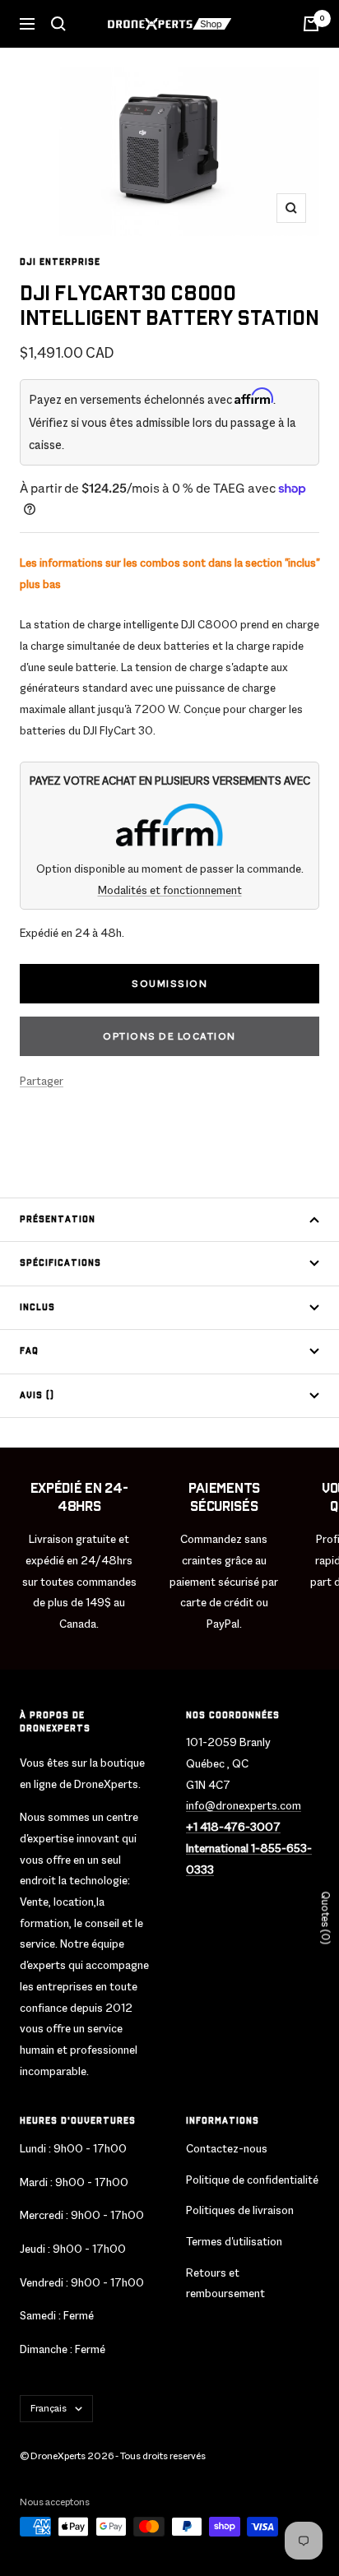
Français (49, 2408)
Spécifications (60, 1263)
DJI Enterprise (60, 262)
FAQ (29, 1351)
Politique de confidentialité (252, 2180)
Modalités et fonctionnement (170, 890)
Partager (42, 1081)
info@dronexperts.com (244, 1805)
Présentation (58, 1220)
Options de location (169, 1036)
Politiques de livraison (240, 2210)
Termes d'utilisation (234, 2241)
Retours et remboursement (225, 2283)
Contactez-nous (227, 2148)
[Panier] (311, 24)
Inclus (37, 1308)
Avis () (37, 1396)
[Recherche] (58, 24)
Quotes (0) (325, 1918)
